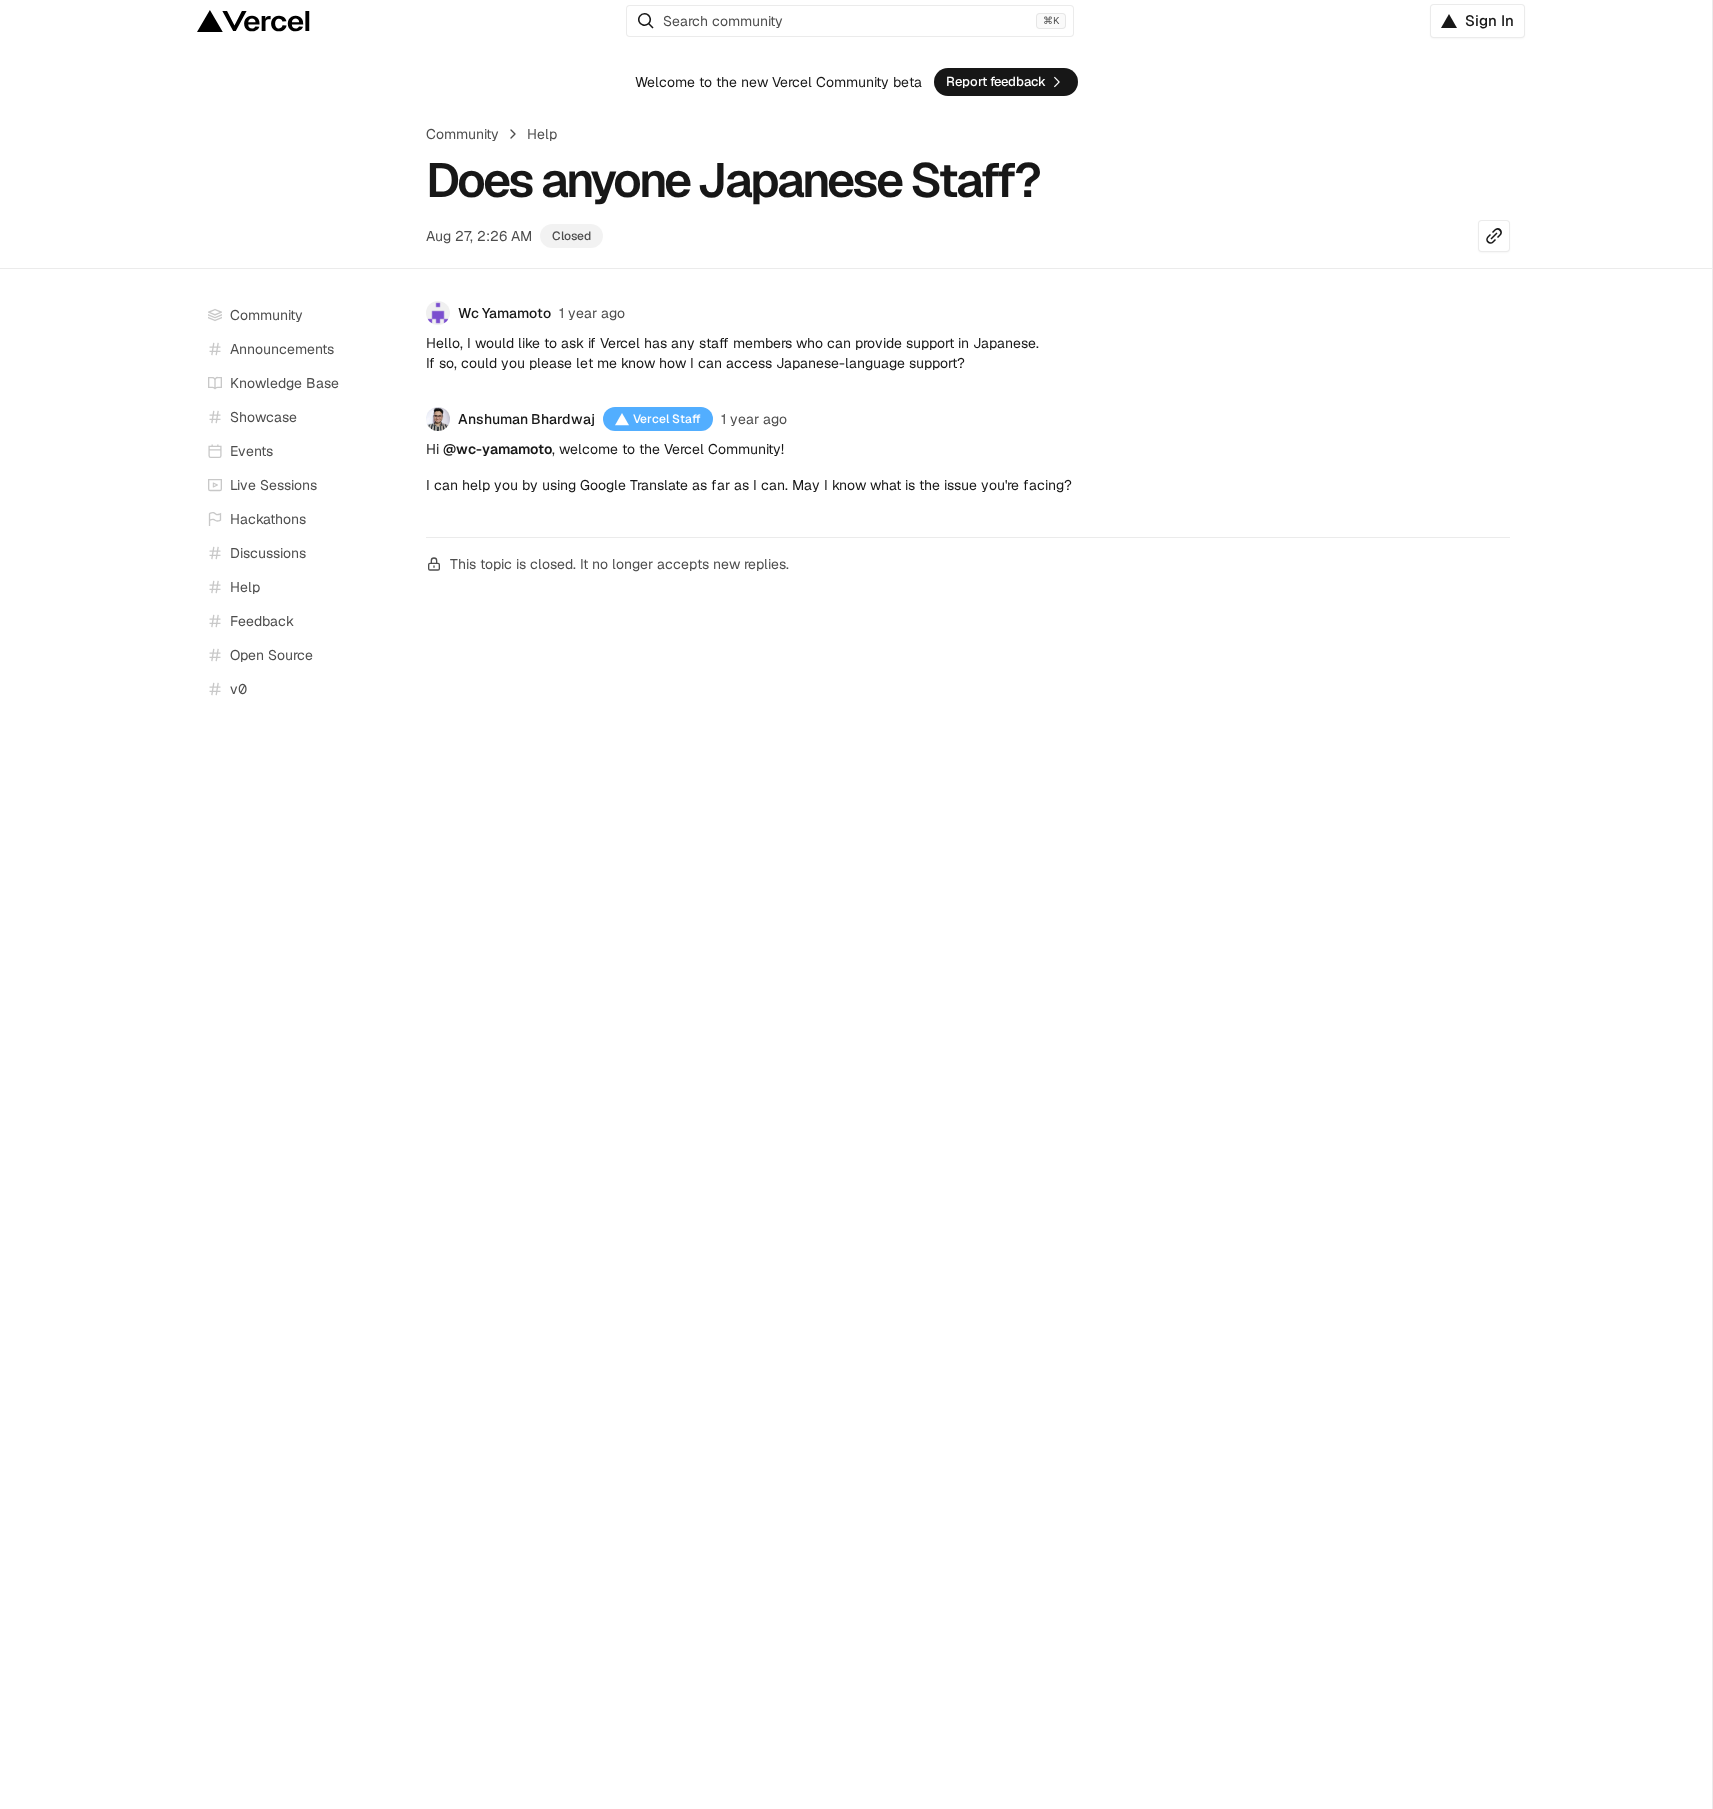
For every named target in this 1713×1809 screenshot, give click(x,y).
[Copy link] (1494, 236)
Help (542, 134)
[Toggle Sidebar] (392, 486)
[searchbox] (850, 21)
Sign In (1489, 20)
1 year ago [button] (592, 313)
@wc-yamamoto (497, 449)
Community (462, 134)
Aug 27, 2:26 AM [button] (479, 236)
